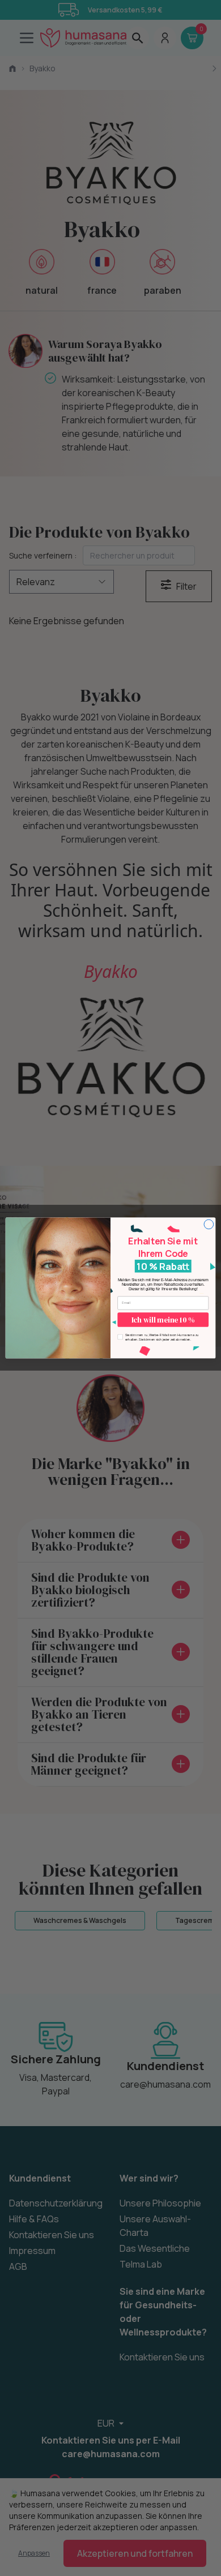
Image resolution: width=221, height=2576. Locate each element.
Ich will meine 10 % (163, 1320)
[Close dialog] (209, 1224)
